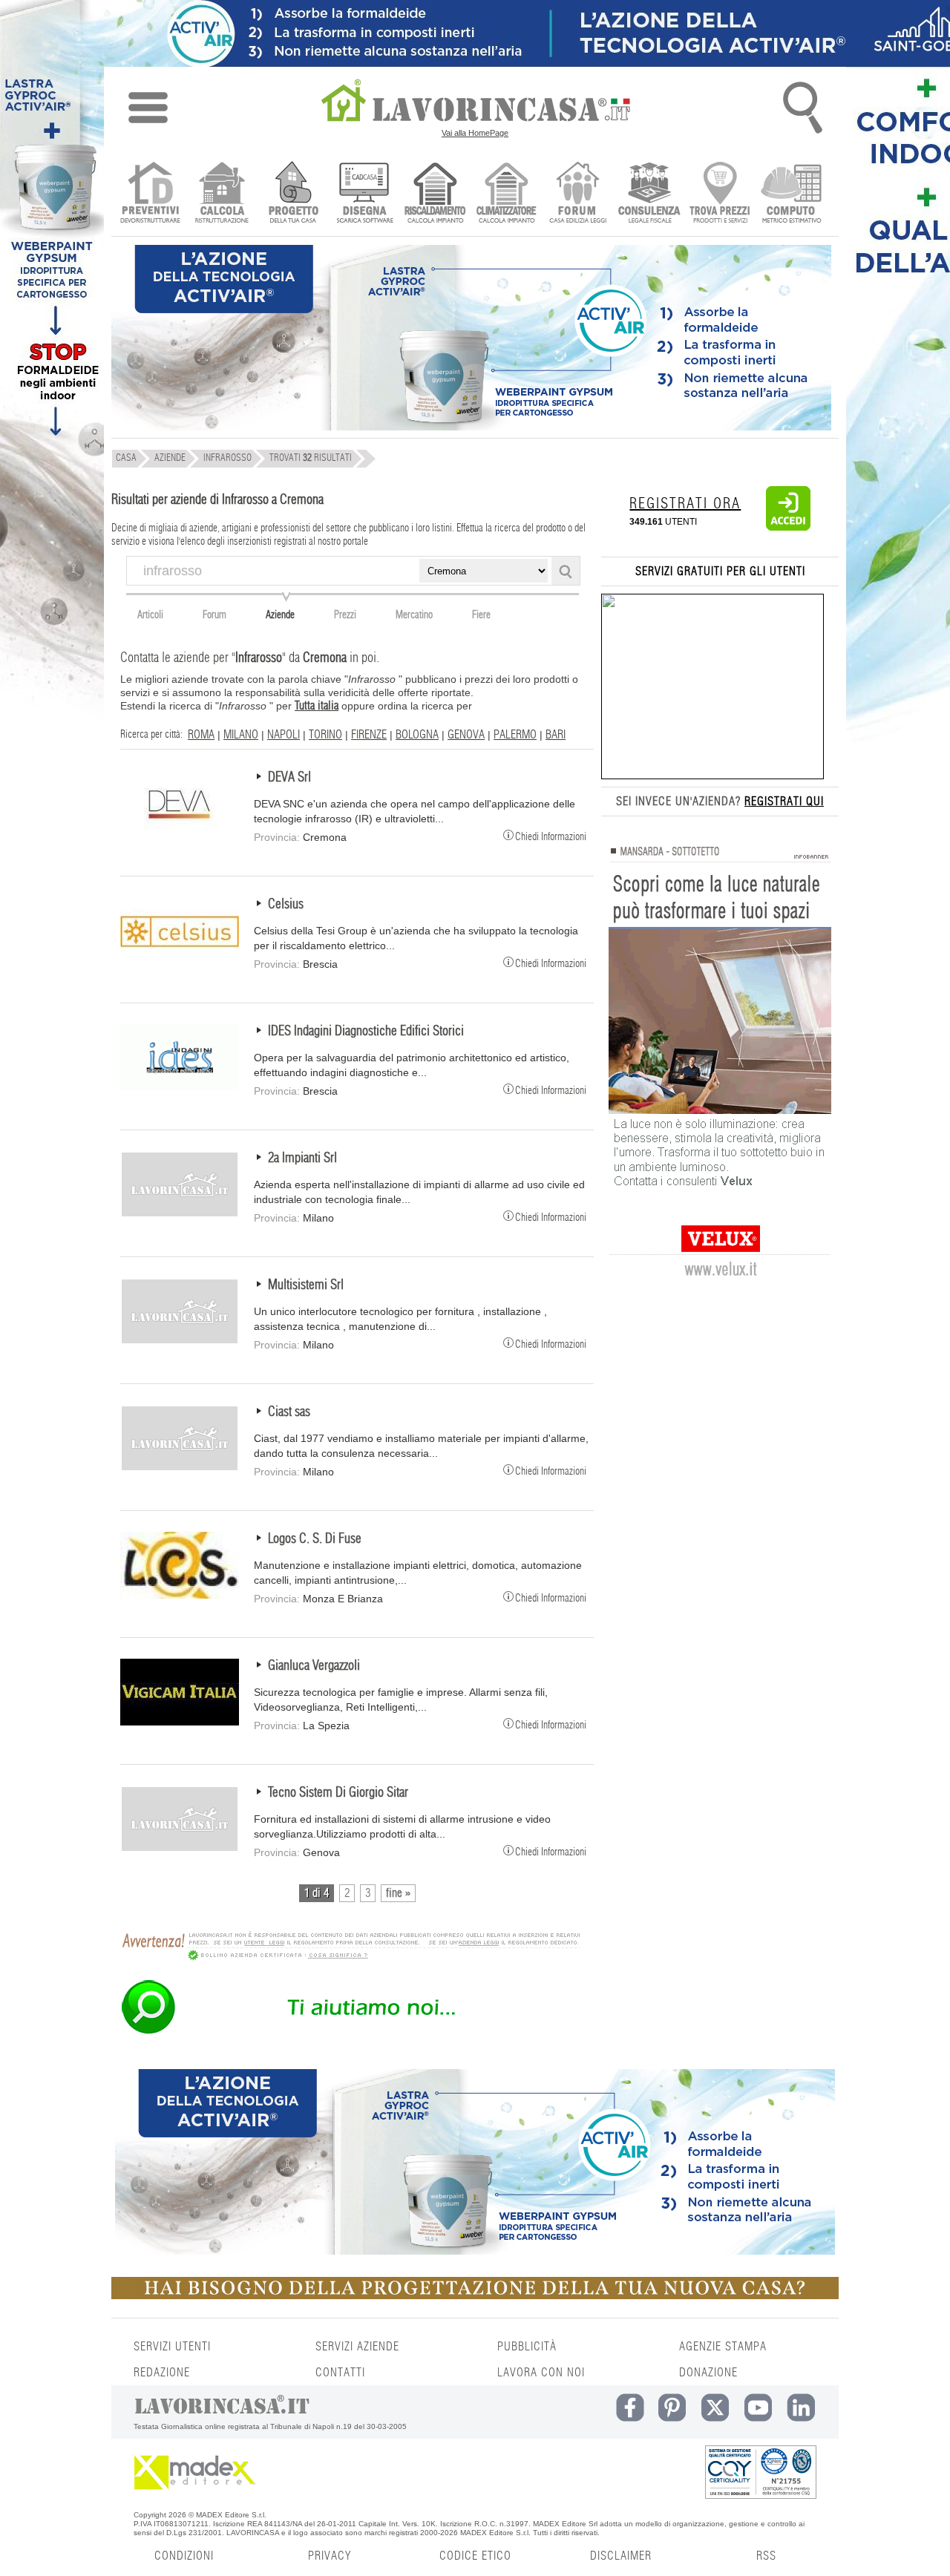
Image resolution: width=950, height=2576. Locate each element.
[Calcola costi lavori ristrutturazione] (222, 194)
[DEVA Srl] (180, 833)
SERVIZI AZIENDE (357, 2347)
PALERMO (515, 735)
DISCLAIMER (621, 2556)
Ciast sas (289, 1412)
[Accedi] (788, 528)
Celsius (286, 905)
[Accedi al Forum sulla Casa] (578, 194)
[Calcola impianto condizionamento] (507, 194)
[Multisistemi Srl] (180, 1341)
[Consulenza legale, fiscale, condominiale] (649, 194)
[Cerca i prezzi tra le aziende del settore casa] (720, 194)
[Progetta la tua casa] (475, 2296)
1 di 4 (317, 1893)
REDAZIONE (162, 2373)
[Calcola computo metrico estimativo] (792, 194)
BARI (556, 735)
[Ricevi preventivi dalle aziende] (150, 194)
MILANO (241, 735)
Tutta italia (317, 706)
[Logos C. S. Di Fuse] (180, 1595)
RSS (766, 2556)
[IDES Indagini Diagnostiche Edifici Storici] (180, 1087)
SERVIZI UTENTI (172, 2347)
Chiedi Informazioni (551, 836)
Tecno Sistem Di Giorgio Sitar (338, 1793)
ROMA (201, 735)
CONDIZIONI (184, 2556)
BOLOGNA (417, 735)
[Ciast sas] (180, 1468)
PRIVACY (330, 2556)
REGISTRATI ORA (685, 504)
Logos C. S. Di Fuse (315, 1539)
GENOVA (466, 735)
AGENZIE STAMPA (723, 2347)
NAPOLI (284, 735)
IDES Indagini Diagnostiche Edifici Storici (366, 1032)
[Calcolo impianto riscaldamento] (435, 194)
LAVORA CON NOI (541, 2373)
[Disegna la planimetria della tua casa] (364, 194)
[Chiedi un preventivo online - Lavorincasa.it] (350, 2033)
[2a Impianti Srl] (180, 1214)
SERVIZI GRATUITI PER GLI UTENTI (720, 571)
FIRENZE (369, 735)
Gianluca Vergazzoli (314, 1666)
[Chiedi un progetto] (293, 194)
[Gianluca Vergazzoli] (180, 1722)
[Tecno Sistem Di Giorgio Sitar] (180, 1849)
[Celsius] (180, 960)
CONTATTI (340, 2373)
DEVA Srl (289, 778)
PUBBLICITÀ (527, 2347)
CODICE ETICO (475, 2556)
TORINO (325, 735)
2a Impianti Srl (302, 1158)
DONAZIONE (708, 2373)
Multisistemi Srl (306, 1285)
